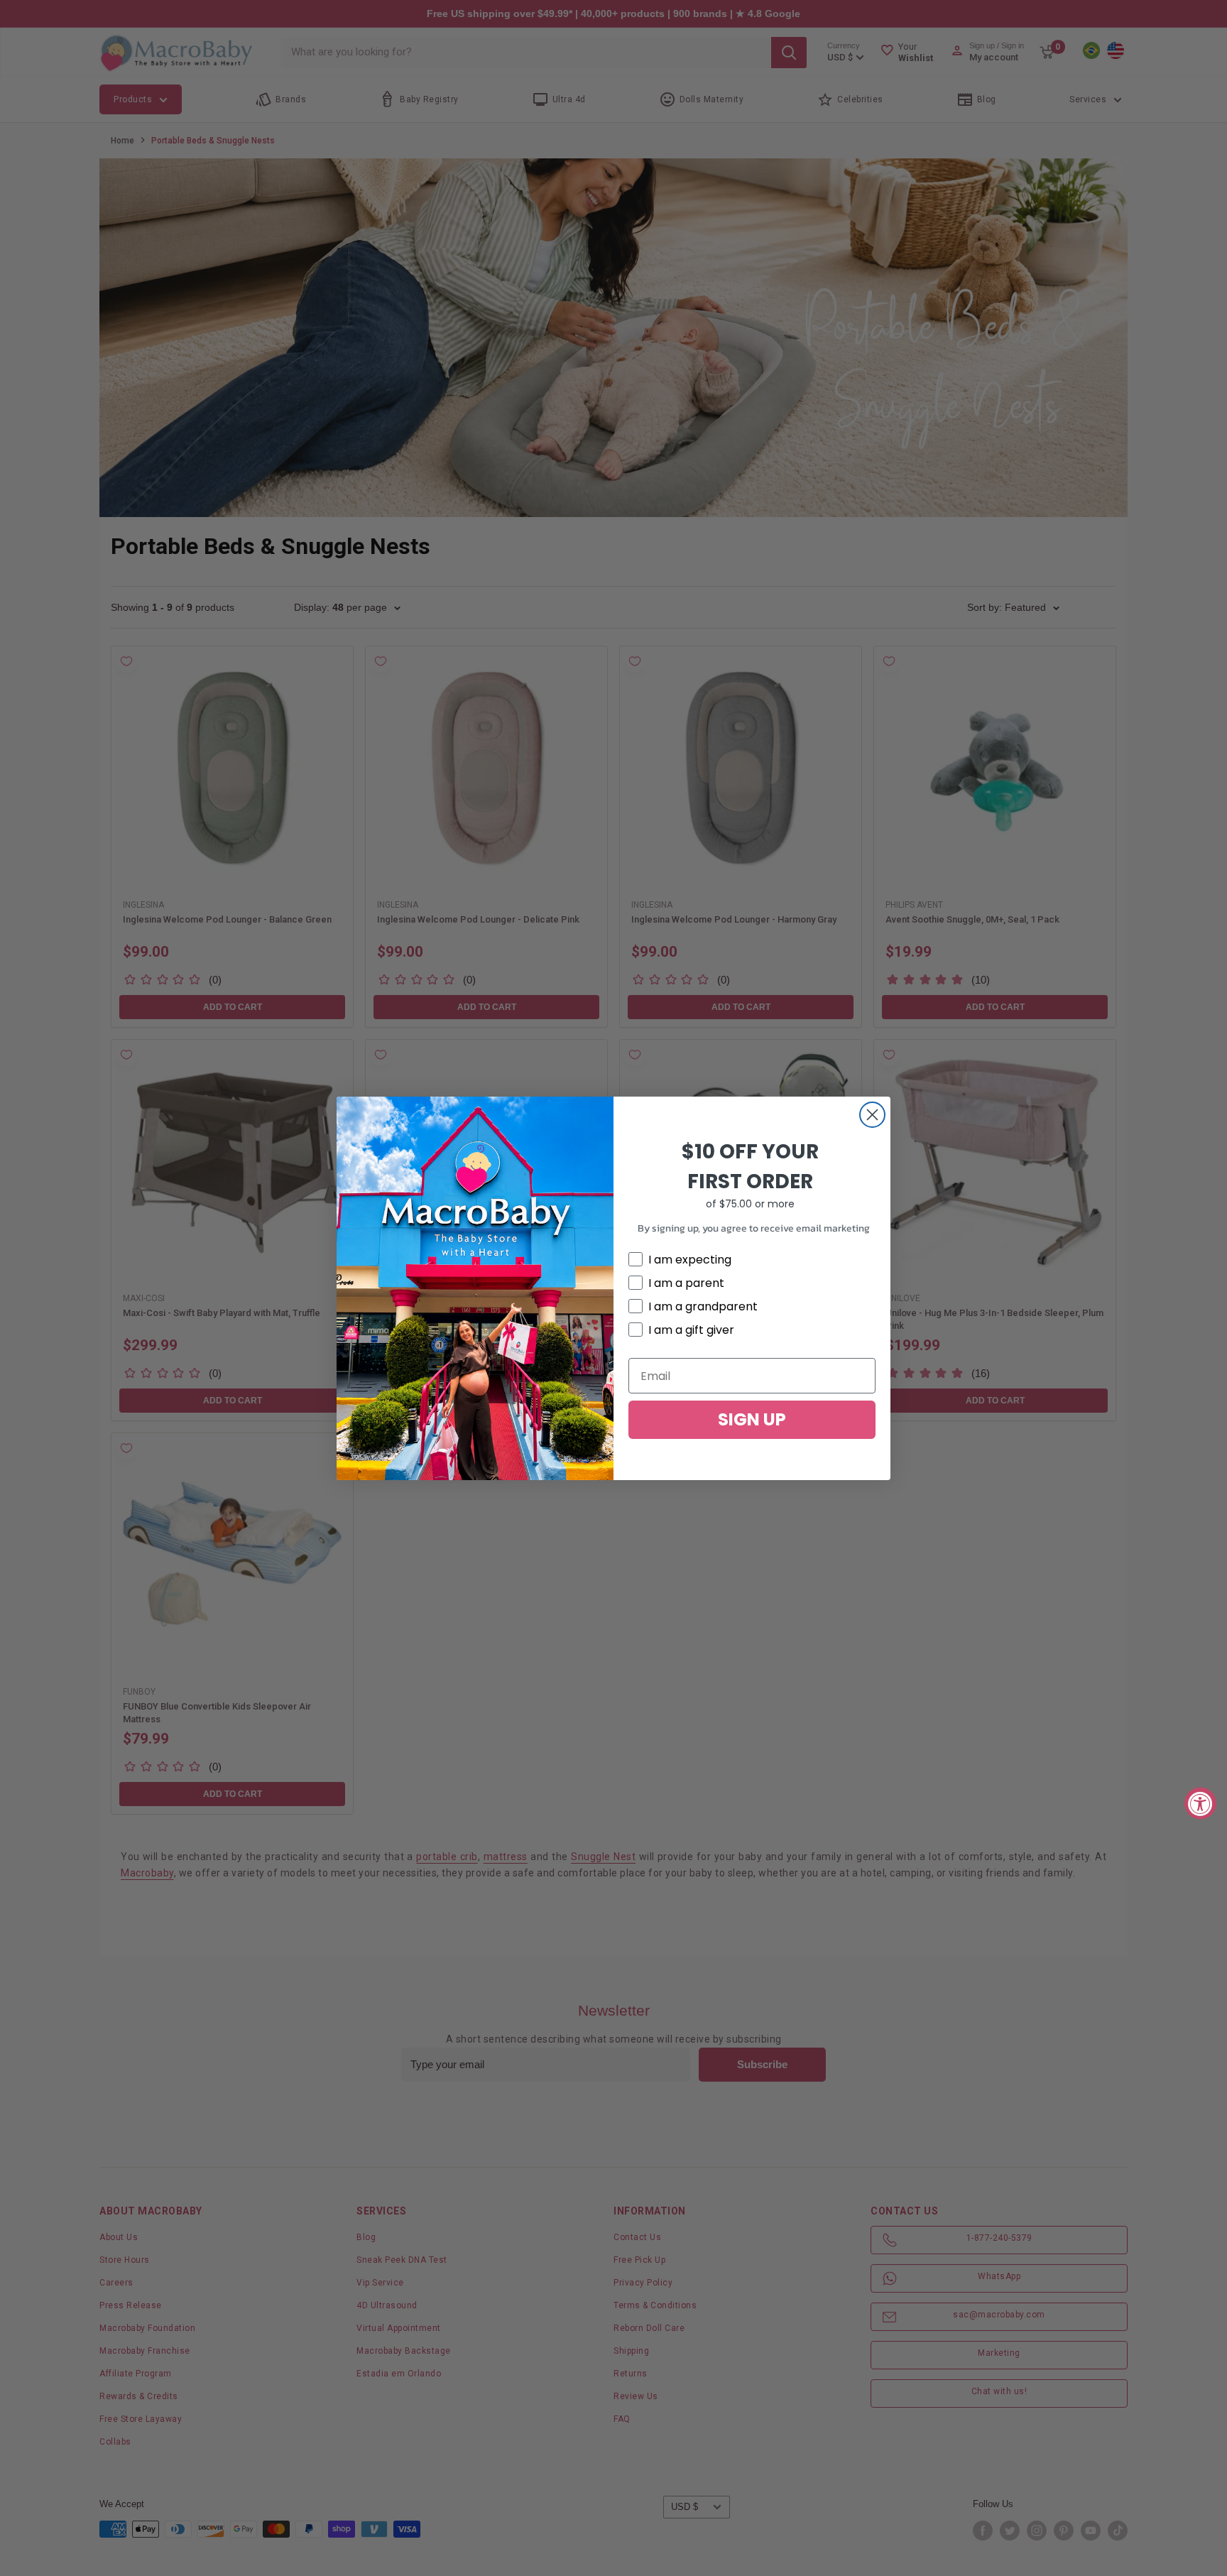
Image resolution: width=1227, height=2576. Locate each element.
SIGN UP (752, 1419)
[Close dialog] (872, 1115)
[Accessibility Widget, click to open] (1200, 1803)
